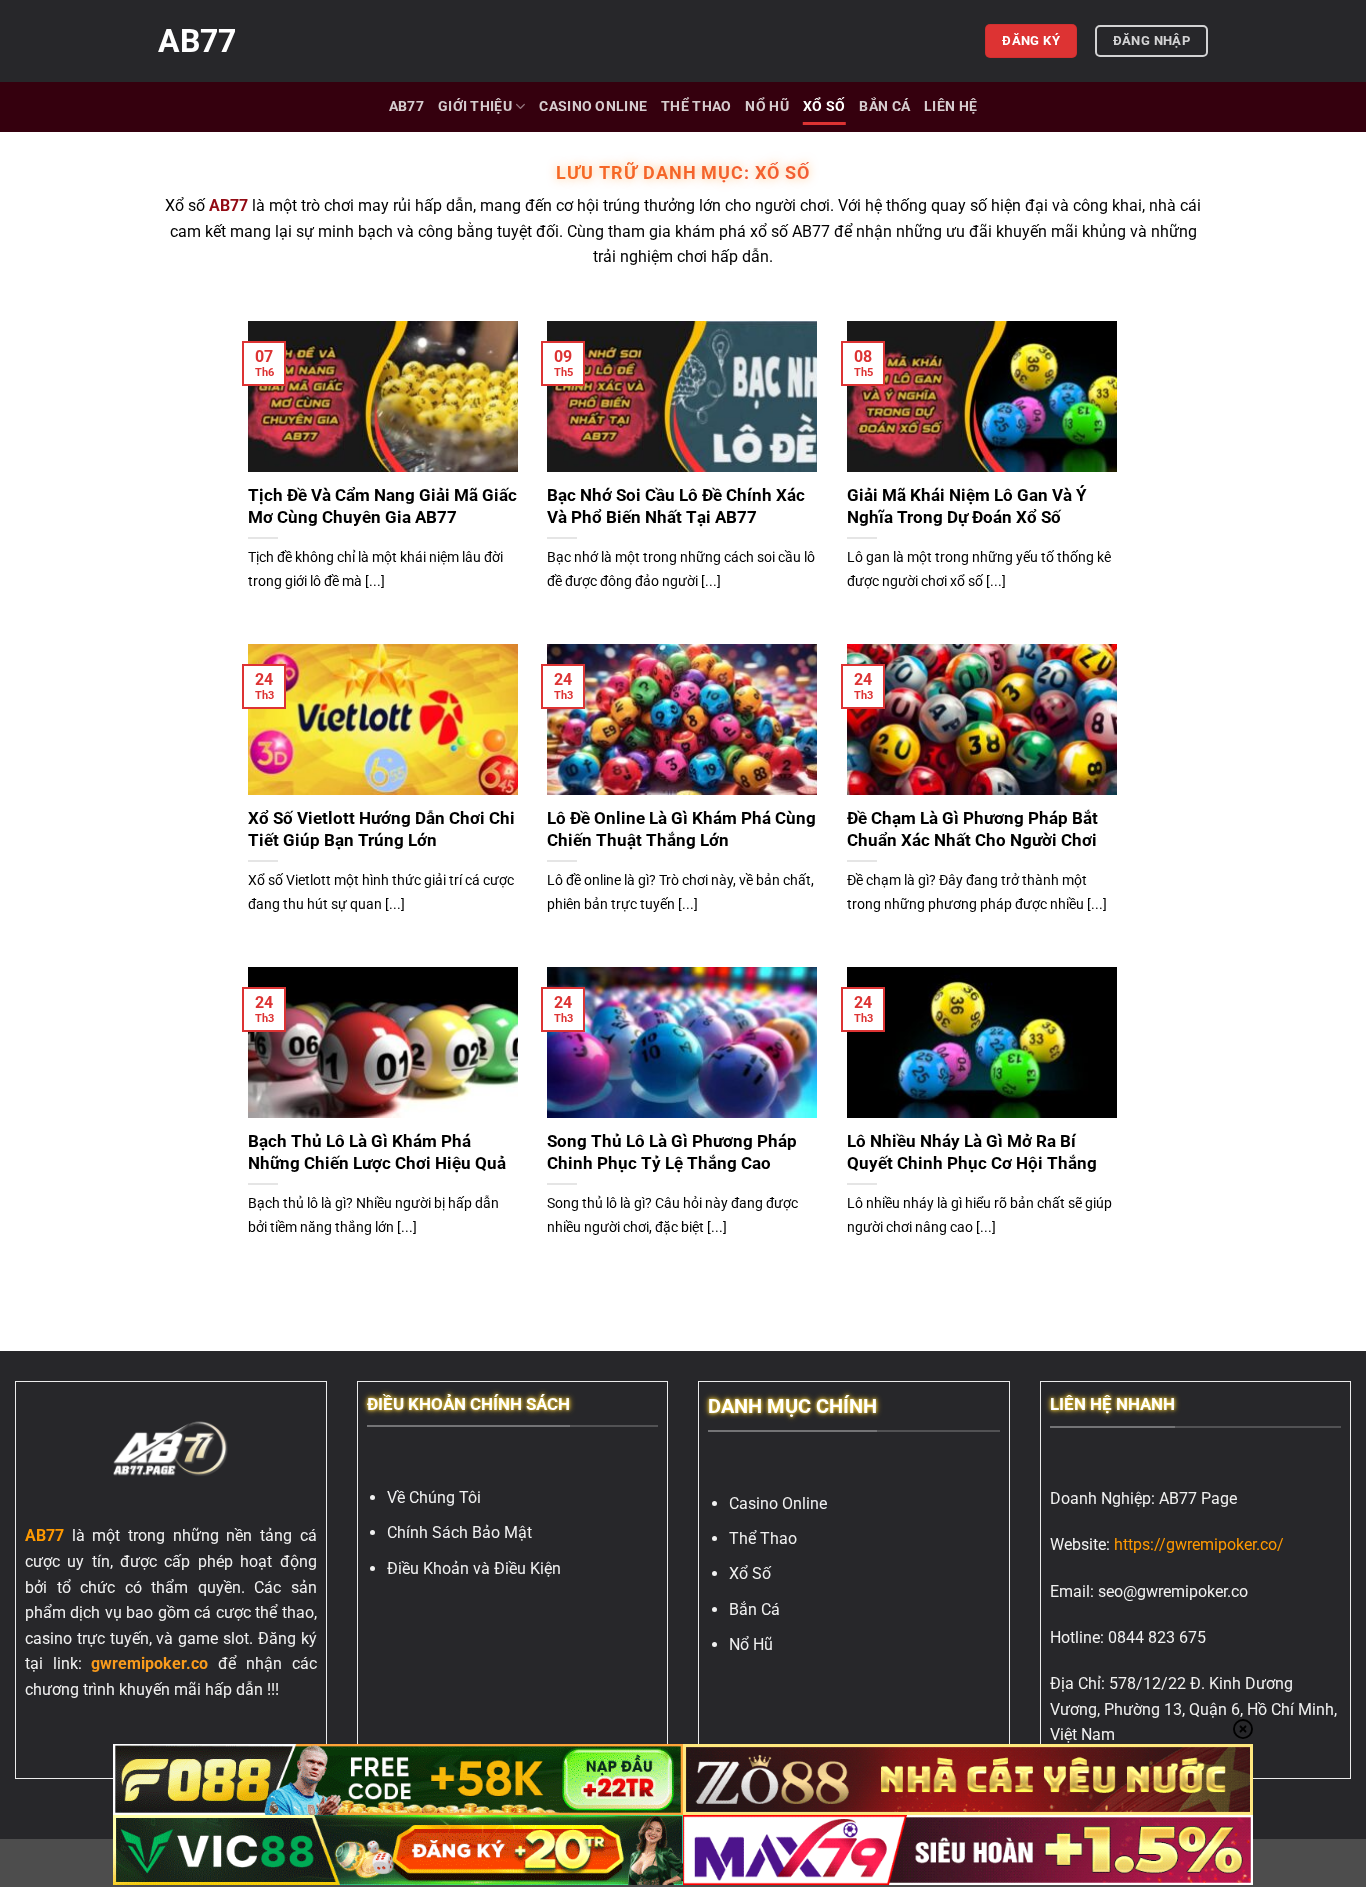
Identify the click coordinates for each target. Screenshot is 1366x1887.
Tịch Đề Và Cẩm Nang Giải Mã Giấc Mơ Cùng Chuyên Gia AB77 (382, 506)
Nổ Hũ (766, 106)
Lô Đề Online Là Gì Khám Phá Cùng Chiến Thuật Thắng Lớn (681, 829)
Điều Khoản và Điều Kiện (474, 1568)
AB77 (197, 41)
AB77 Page (1198, 1498)
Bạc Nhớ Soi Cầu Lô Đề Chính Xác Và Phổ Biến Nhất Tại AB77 (676, 506)
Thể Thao (696, 106)
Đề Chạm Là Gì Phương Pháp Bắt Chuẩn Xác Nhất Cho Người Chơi (974, 829)
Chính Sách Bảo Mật (459, 1532)
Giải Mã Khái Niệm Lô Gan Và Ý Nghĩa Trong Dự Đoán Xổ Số (967, 506)
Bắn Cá (884, 106)
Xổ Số (824, 106)
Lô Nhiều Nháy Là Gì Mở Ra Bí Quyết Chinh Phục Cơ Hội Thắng (974, 1152)
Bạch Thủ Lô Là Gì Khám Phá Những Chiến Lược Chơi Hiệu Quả (377, 1152)
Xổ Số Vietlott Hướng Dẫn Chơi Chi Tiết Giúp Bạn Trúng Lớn (381, 829)
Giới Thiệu (475, 106)
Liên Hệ (950, 106)
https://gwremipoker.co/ (1199, 1544)
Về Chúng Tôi (434, 1497)
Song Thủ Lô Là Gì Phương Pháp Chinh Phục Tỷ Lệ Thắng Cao (672, 1152)
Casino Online (593, 106)
